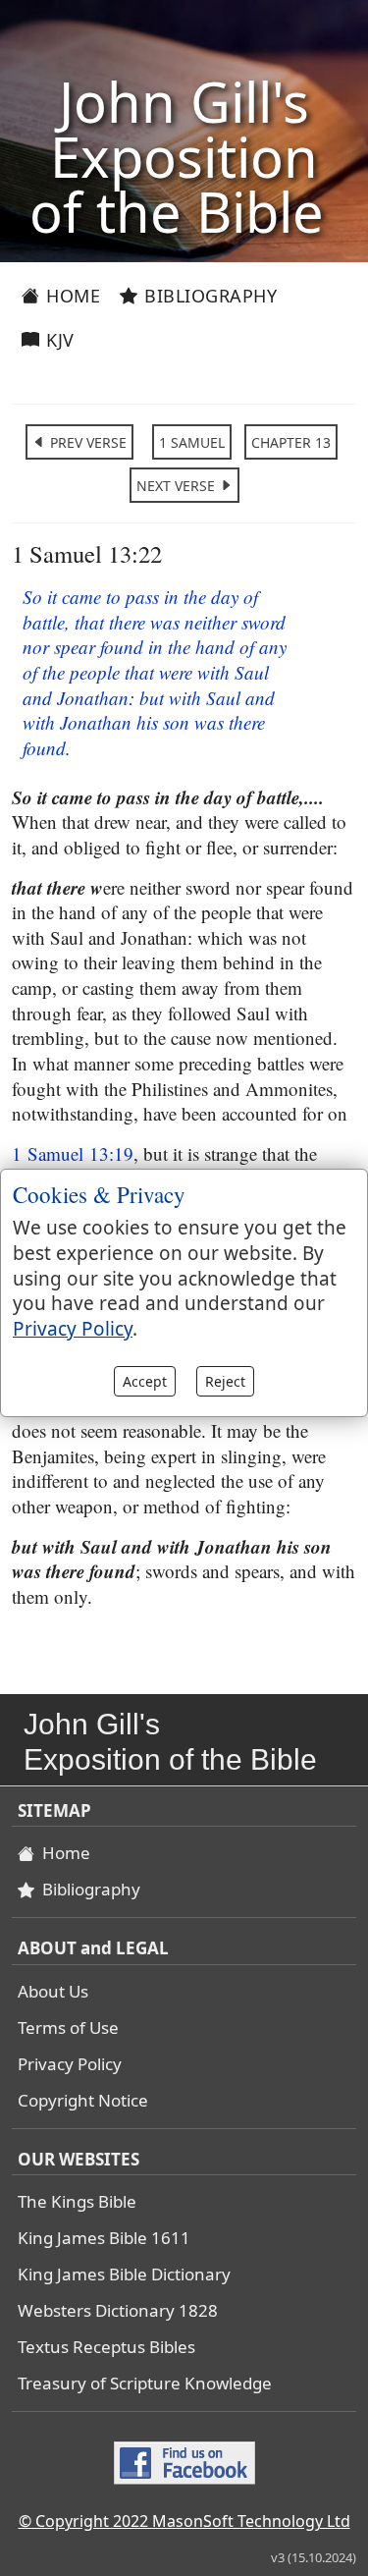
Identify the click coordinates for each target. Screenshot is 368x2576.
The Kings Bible (77, 2201)
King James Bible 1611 (104, 2238)
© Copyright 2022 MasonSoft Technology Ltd (184, 2521)
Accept (145, 1381)
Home (71, 296)
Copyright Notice (83, 2100)
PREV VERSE (86, 442)
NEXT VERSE (178, 486)
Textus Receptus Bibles (106, 2347)
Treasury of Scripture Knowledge (145, 2383)
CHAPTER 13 (291, 442)
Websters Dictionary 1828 (118, 2310)
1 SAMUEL (192, 442)
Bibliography (209, 296)
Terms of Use (68, 2028)
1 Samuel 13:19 (73, 1153)
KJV (58, 340)
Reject (225, 1381)
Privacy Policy (70, 2064)
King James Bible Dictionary (124, 2274)
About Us (53, 1991)
